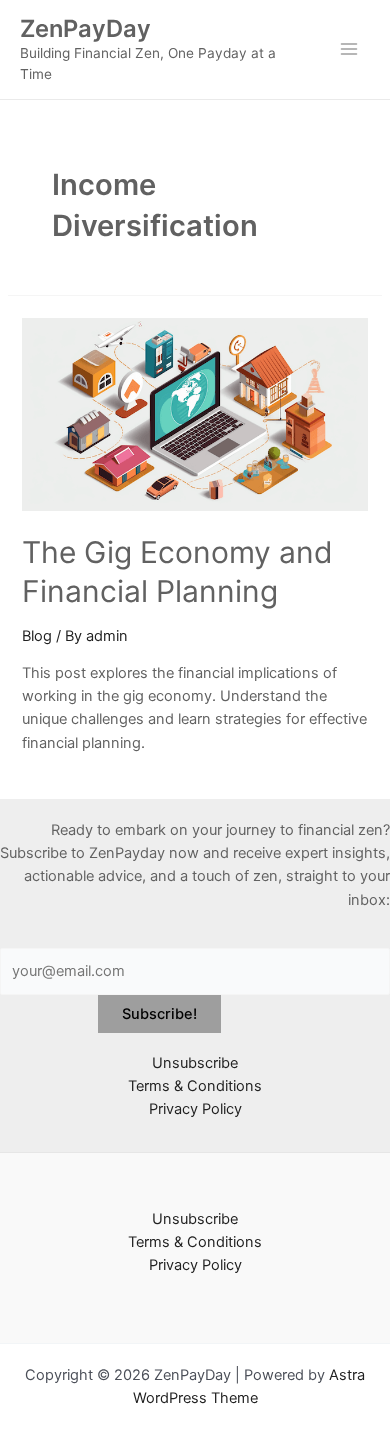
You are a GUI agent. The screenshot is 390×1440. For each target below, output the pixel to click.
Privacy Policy (195, 1109)
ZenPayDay (85, 28)
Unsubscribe (195, 1063)
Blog (37, 636)
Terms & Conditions (195, 1086)
